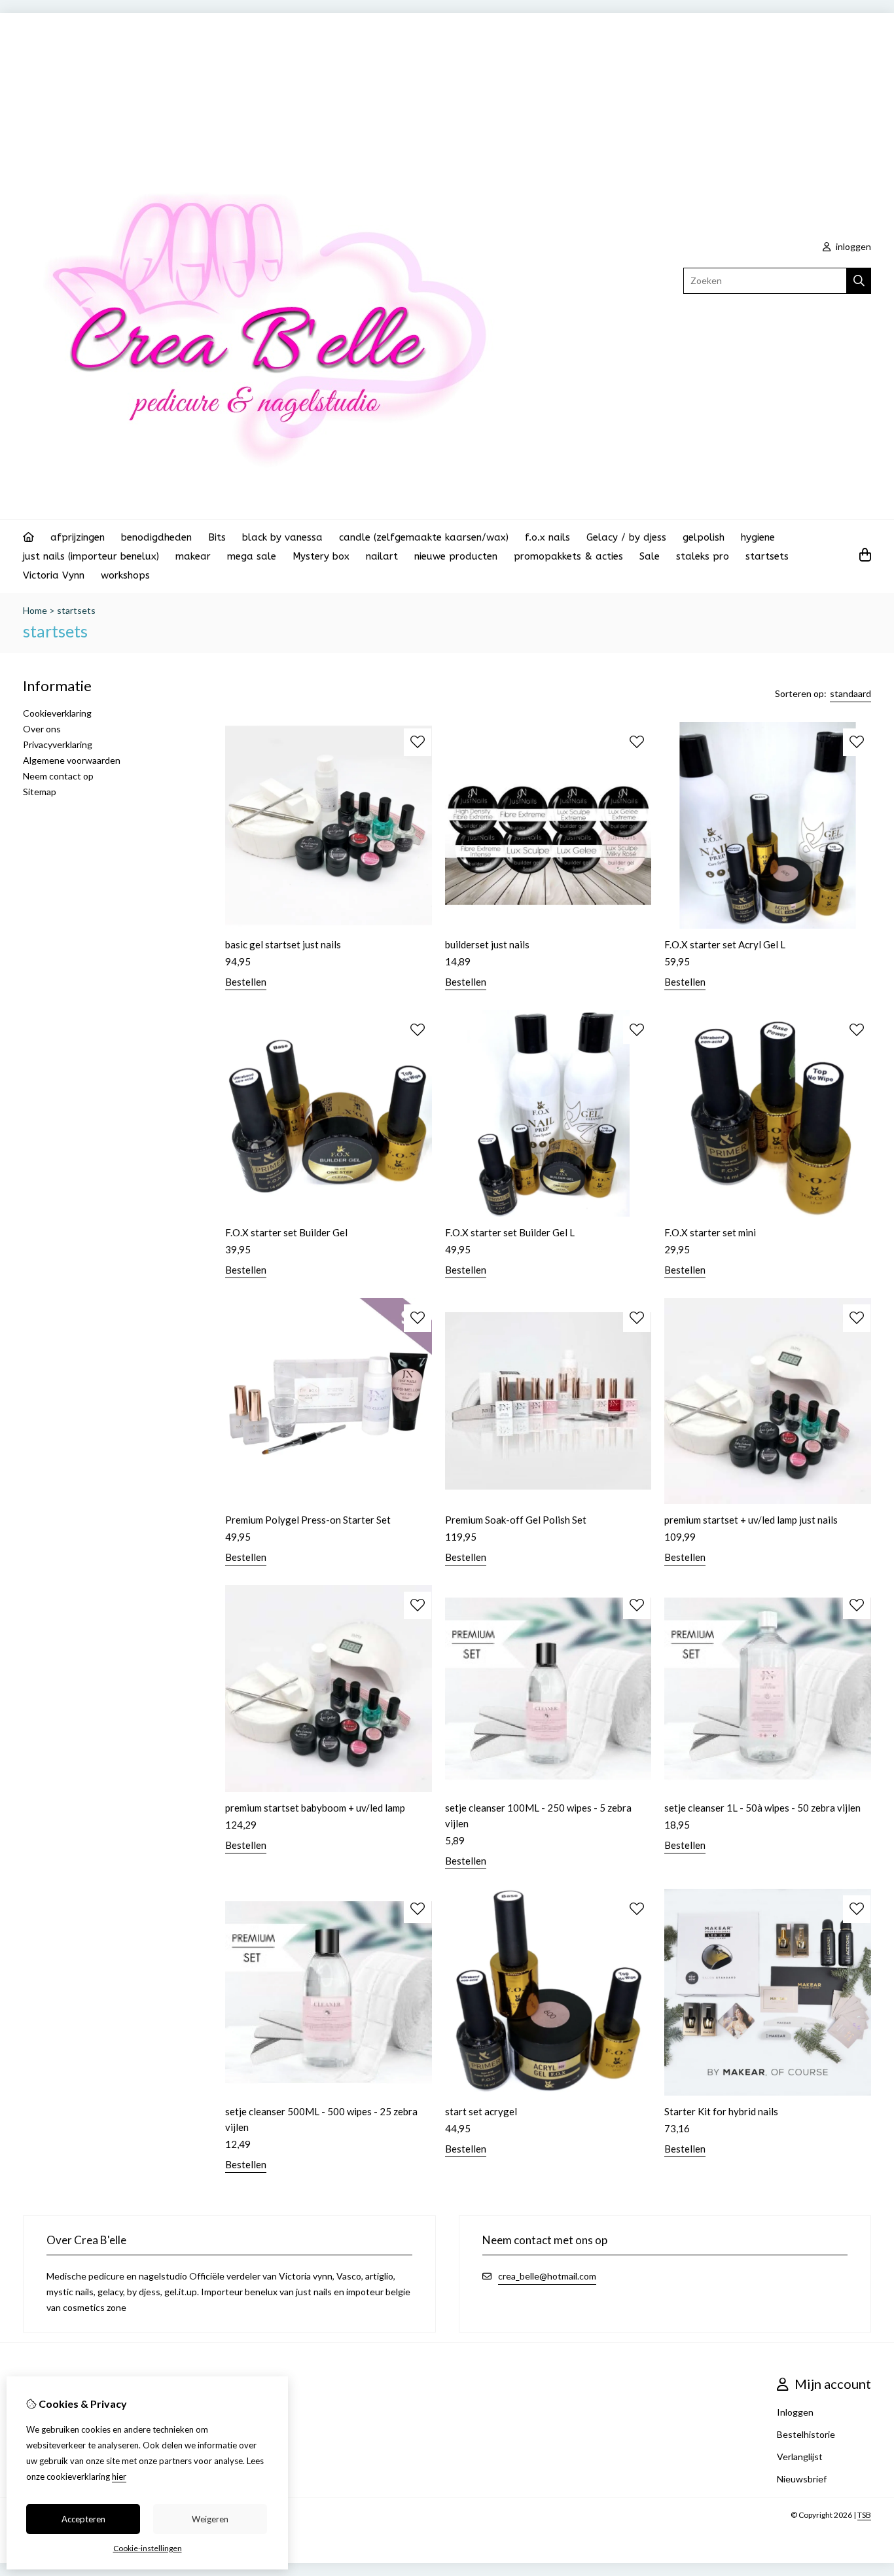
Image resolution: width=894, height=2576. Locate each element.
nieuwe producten (456, 556)
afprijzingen (78, 537)
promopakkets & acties (568, 556)
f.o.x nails (547, 537)
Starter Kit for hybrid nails (721, 2111)
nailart (382, 556)
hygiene (758, 537)
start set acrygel (481, 2111)
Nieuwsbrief (802, 2479)
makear (193, 556)
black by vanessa (282, 537)
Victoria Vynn (54, 575)
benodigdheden (156, 537)
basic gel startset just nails (283, 944)
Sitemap (40, 792)
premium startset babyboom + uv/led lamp (315, 1808)
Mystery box (321, 556)
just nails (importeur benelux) (91, 556)
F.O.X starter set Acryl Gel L (725, 944)
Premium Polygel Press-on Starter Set (308, 1520)
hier (119, 2477)
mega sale (252, 556)
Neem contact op (58, 776)
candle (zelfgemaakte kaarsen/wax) (424, 537)
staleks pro (703, 556)
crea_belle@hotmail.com (547, 2276)
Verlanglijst (800, 2457)
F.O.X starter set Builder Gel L (510, 1232)
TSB (864, 2515)
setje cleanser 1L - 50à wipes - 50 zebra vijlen (762, 1808)
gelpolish (704, 537)
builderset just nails (487, 944)
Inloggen (795, 2412)
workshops (125, 575)
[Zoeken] (859, 281)
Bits (217, 537)
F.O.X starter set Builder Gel (286, 1232)
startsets (767, 556)
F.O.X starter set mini (710, 1232)
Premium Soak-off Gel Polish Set (516, 1520)
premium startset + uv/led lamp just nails (751, 1520)
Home (35, 610)
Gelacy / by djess (626, 537)
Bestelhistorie (806, 2434)
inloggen (852, 246)
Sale (650, 556)
